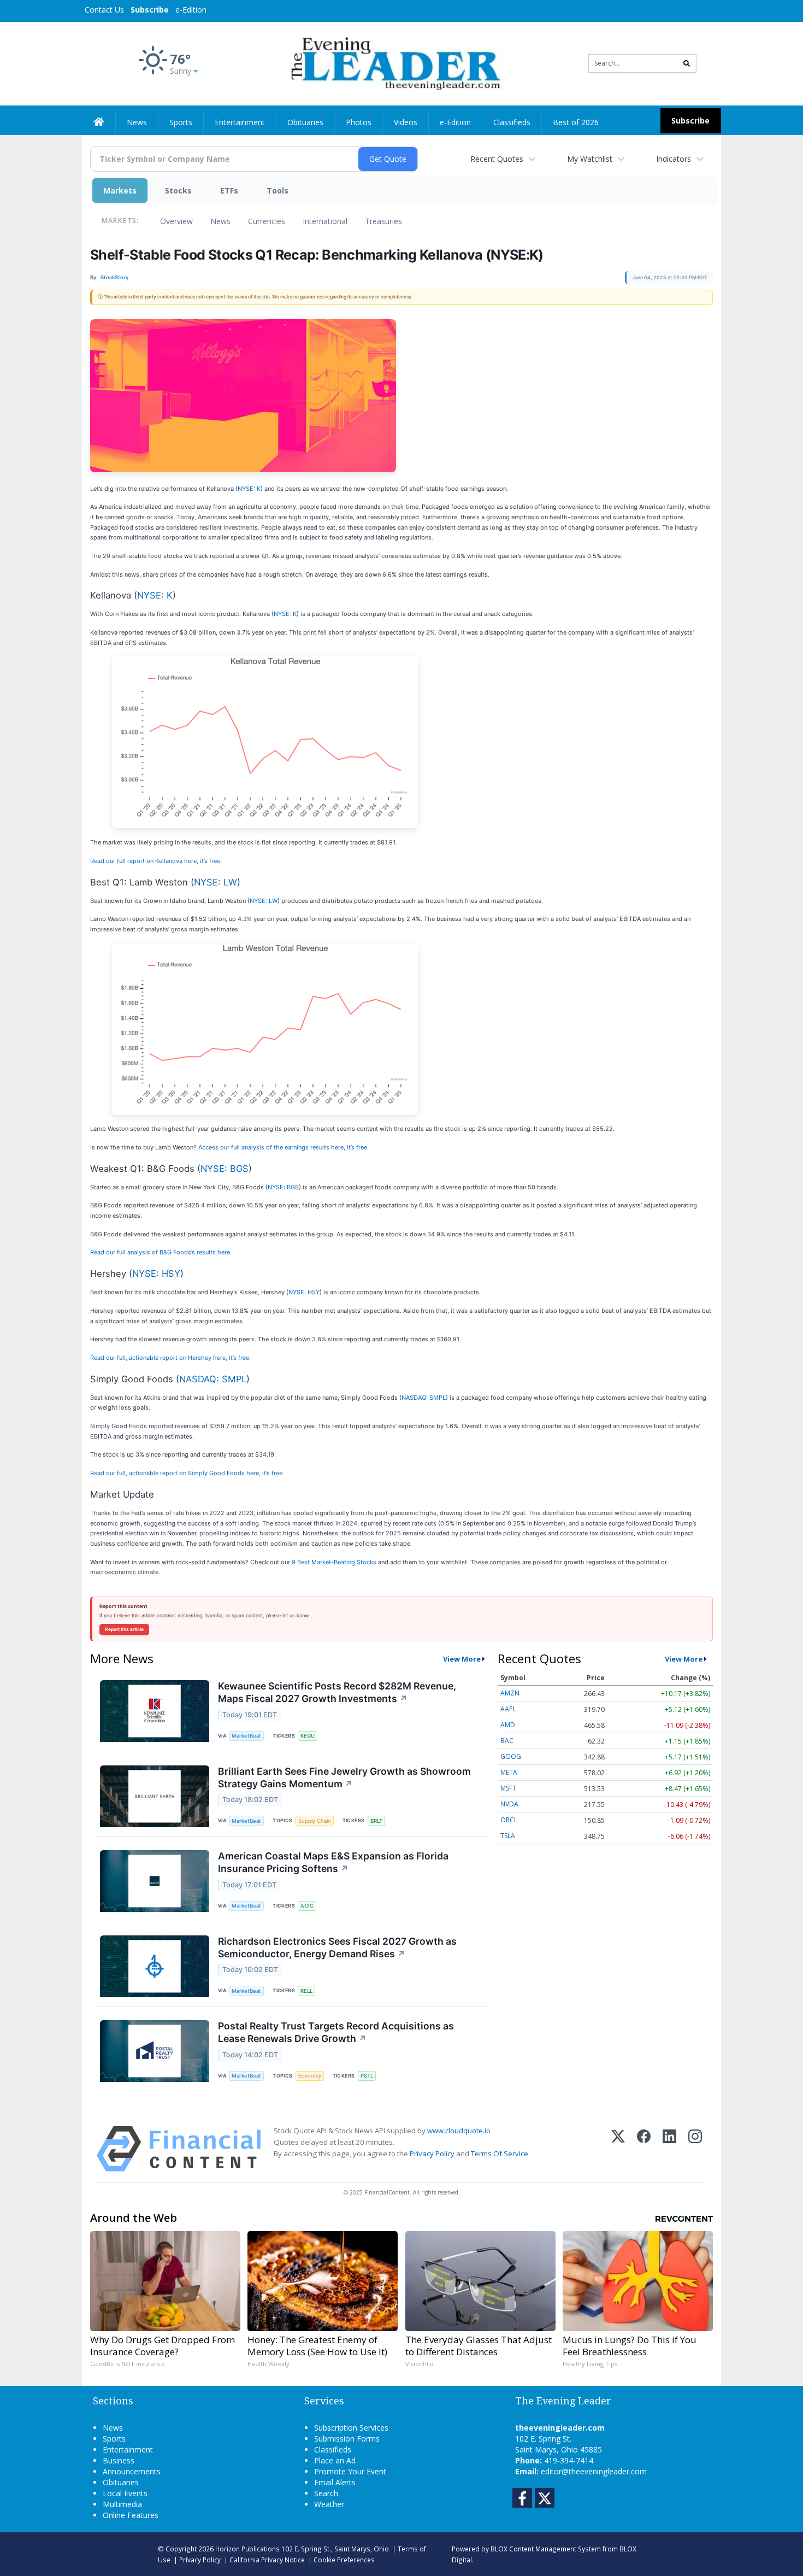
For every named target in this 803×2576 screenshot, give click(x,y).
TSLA (508, 1836)
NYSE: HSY (156, 1274)
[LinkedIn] (669, 2149)
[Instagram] (695, 2149)
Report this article (124, 1629)
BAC (507, 1741)
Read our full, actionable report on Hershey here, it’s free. (170, 1358)
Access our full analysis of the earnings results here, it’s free (283, 1147)
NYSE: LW (215, 882)
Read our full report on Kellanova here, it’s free (155, 861)
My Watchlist (590, 159)
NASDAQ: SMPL (213, 1379)
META (509, 1772)
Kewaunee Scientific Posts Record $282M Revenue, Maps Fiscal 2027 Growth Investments (337, 1692)
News (220, 221)
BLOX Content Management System (546, 2549)
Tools (277, 190)
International (325, 221)
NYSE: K (249, 489)
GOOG (511, 1756)
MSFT (508, 1788)
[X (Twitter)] (618, 2149)
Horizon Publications (247, 2549)
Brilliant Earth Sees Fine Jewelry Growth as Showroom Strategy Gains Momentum (344, 1777)
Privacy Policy (432, 2153)
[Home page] (394, 63)
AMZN (510, 1693)
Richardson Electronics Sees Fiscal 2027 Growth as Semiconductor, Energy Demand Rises (337, 1947)
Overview (176, 221)
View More (462, 1659)
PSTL (367, 2076)
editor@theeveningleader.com (594, 2471)
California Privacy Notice (267, 2560)
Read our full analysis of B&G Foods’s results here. (161, 1252)
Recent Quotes (497, 159)
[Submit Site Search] (687, 63)
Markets (120, 190)
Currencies (267, 221)
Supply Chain (315, 1821)
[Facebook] (644, 2149)
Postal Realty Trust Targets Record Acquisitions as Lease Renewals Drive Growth (336, 2032)
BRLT (376, 1821)
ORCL (509, 1820)
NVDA (509, 1804)
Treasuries (383, 221)
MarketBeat (246, 1736)
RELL (306, 1991)
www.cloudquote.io (459, 2131)
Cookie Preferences (344, 2560)
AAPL (508, 1709)
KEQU (308, 1736)
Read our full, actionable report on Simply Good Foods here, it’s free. (187, 1473)
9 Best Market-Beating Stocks (334, 1562)
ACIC (307, 1906)
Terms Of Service (500, 2153)
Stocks (178, 190)
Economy (310, 2076)
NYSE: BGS (225, 1169)
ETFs (229, 190)
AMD (508, 1725)
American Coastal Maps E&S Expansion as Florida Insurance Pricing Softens (333, 1862)
